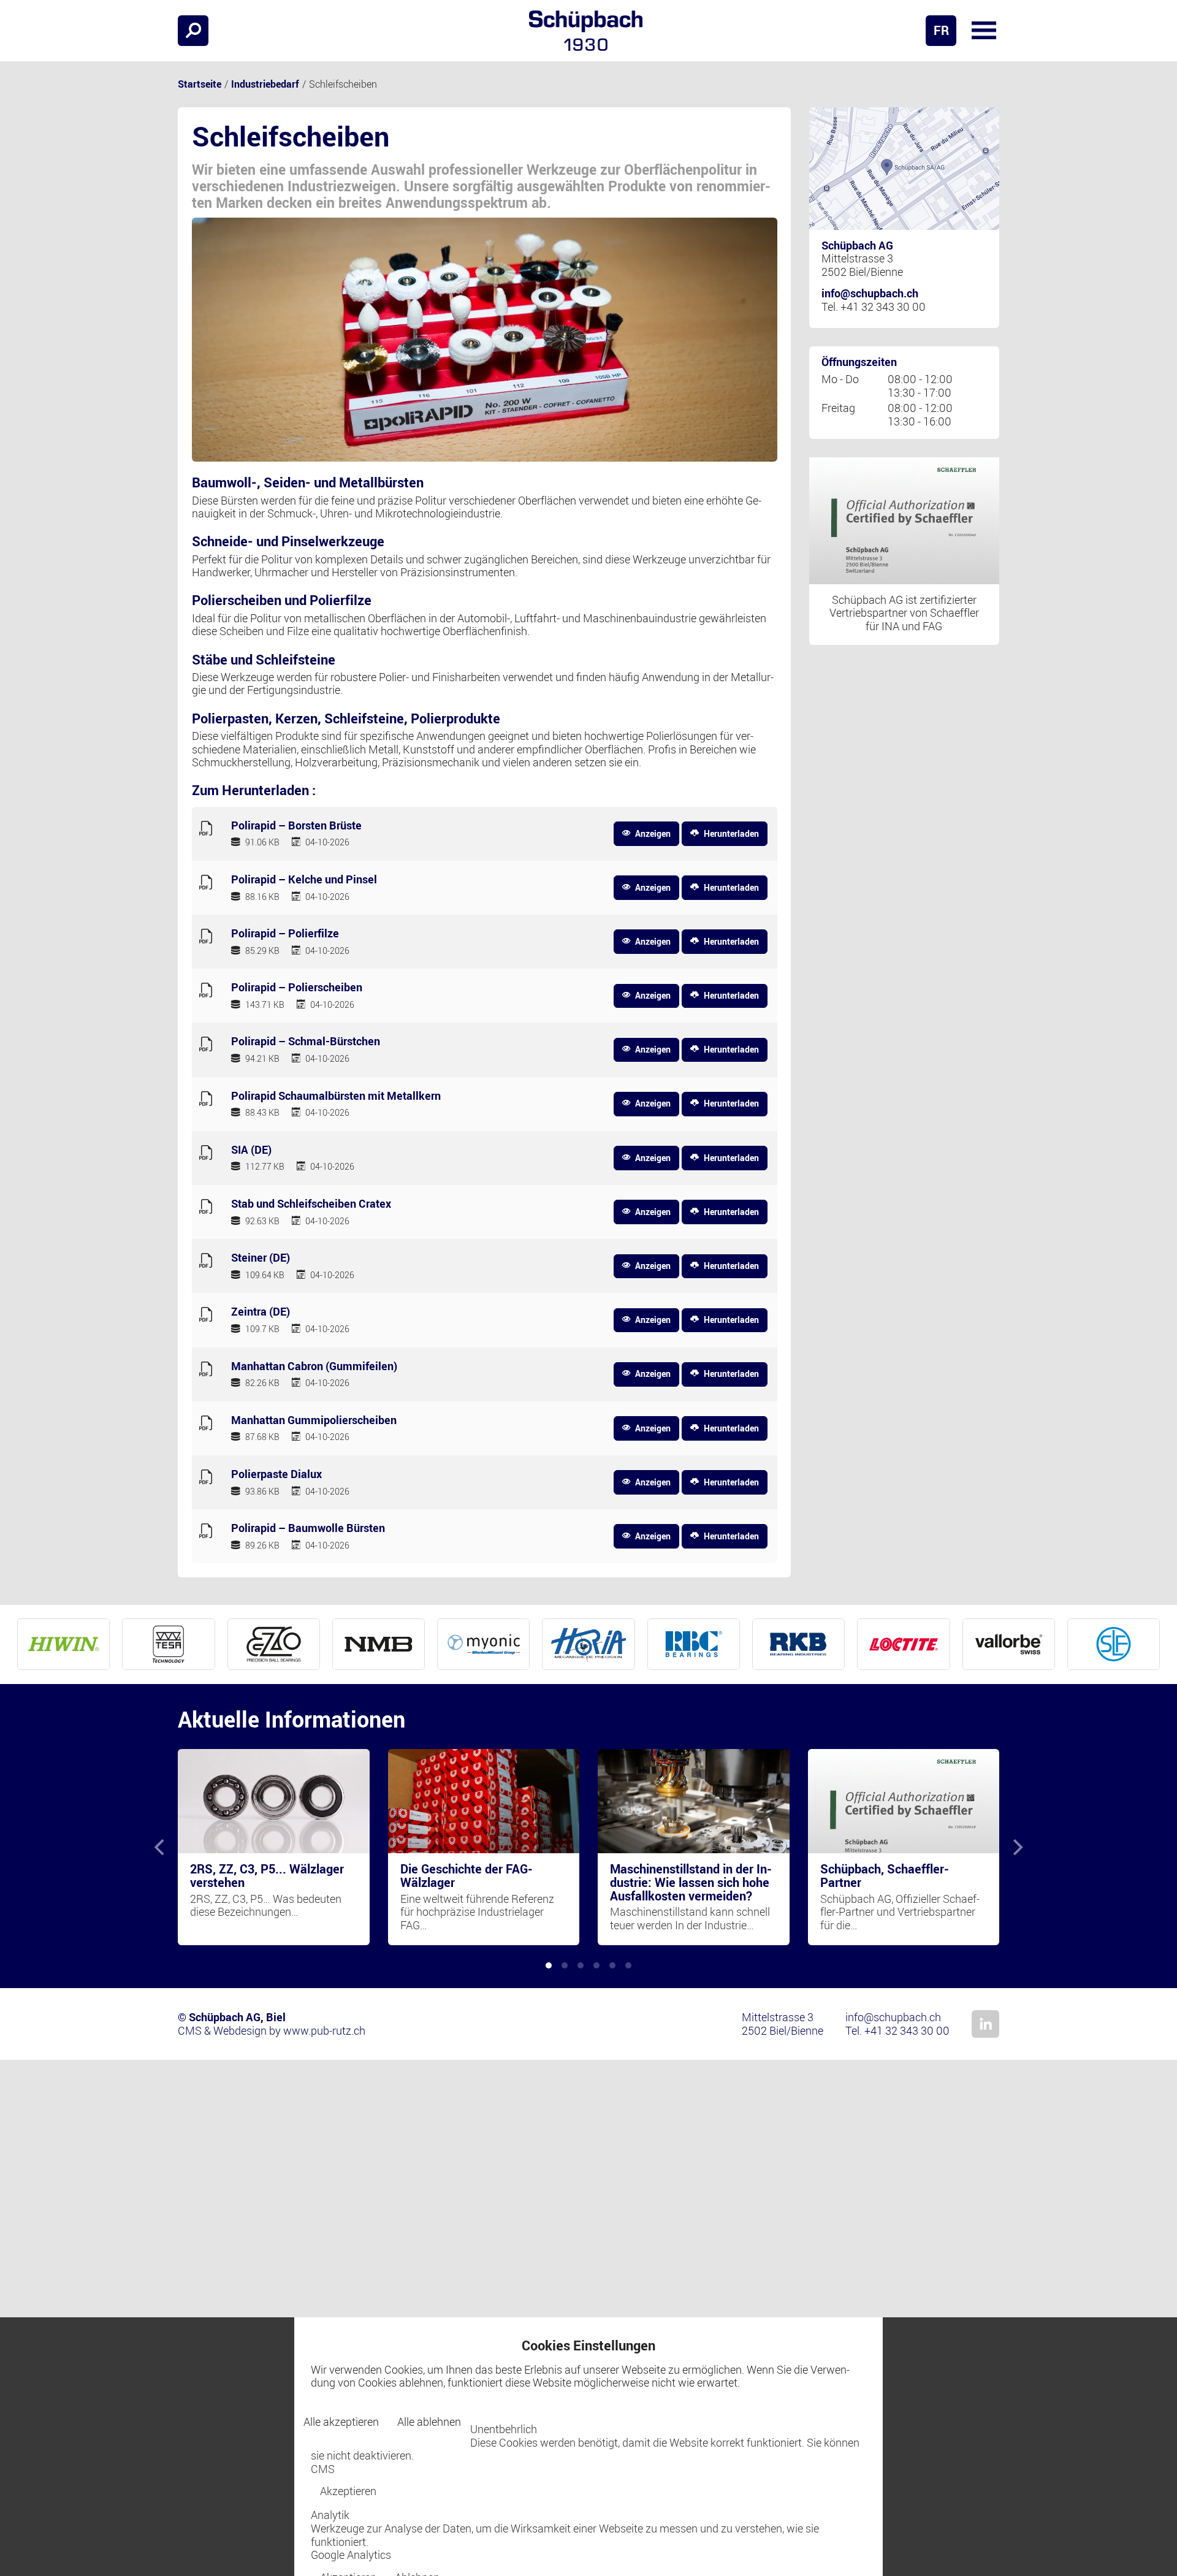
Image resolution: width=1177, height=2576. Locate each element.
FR (941, 30)
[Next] (1016, 1847)
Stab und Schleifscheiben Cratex (311, 1204)
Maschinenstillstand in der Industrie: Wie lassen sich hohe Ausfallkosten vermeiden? (691, 1882)
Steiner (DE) (261, 1258)
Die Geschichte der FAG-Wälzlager (467, 1876)
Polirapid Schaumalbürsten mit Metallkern (336, 1096)
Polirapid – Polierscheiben (297, 988)
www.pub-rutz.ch (324, 2030)
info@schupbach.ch (870, 293)
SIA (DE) (251, 1150)
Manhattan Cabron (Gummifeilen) (314, 1366)
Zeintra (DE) (261, 1312)
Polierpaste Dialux (276, 1474)
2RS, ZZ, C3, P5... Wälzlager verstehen (267, 1876)
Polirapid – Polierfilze (285, 934)
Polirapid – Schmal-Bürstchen (306, 1042)
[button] (984, 31)
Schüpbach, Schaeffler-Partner (885, 1876)
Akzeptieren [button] (348, 2491)
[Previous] (161, 1847)
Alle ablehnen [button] (429, 2422)
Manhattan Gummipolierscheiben (314, 1420)
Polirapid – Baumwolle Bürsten (308, 1528)
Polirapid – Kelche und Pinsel (304, 880)
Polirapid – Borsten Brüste (296, 826)
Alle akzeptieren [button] (341, 2422)
